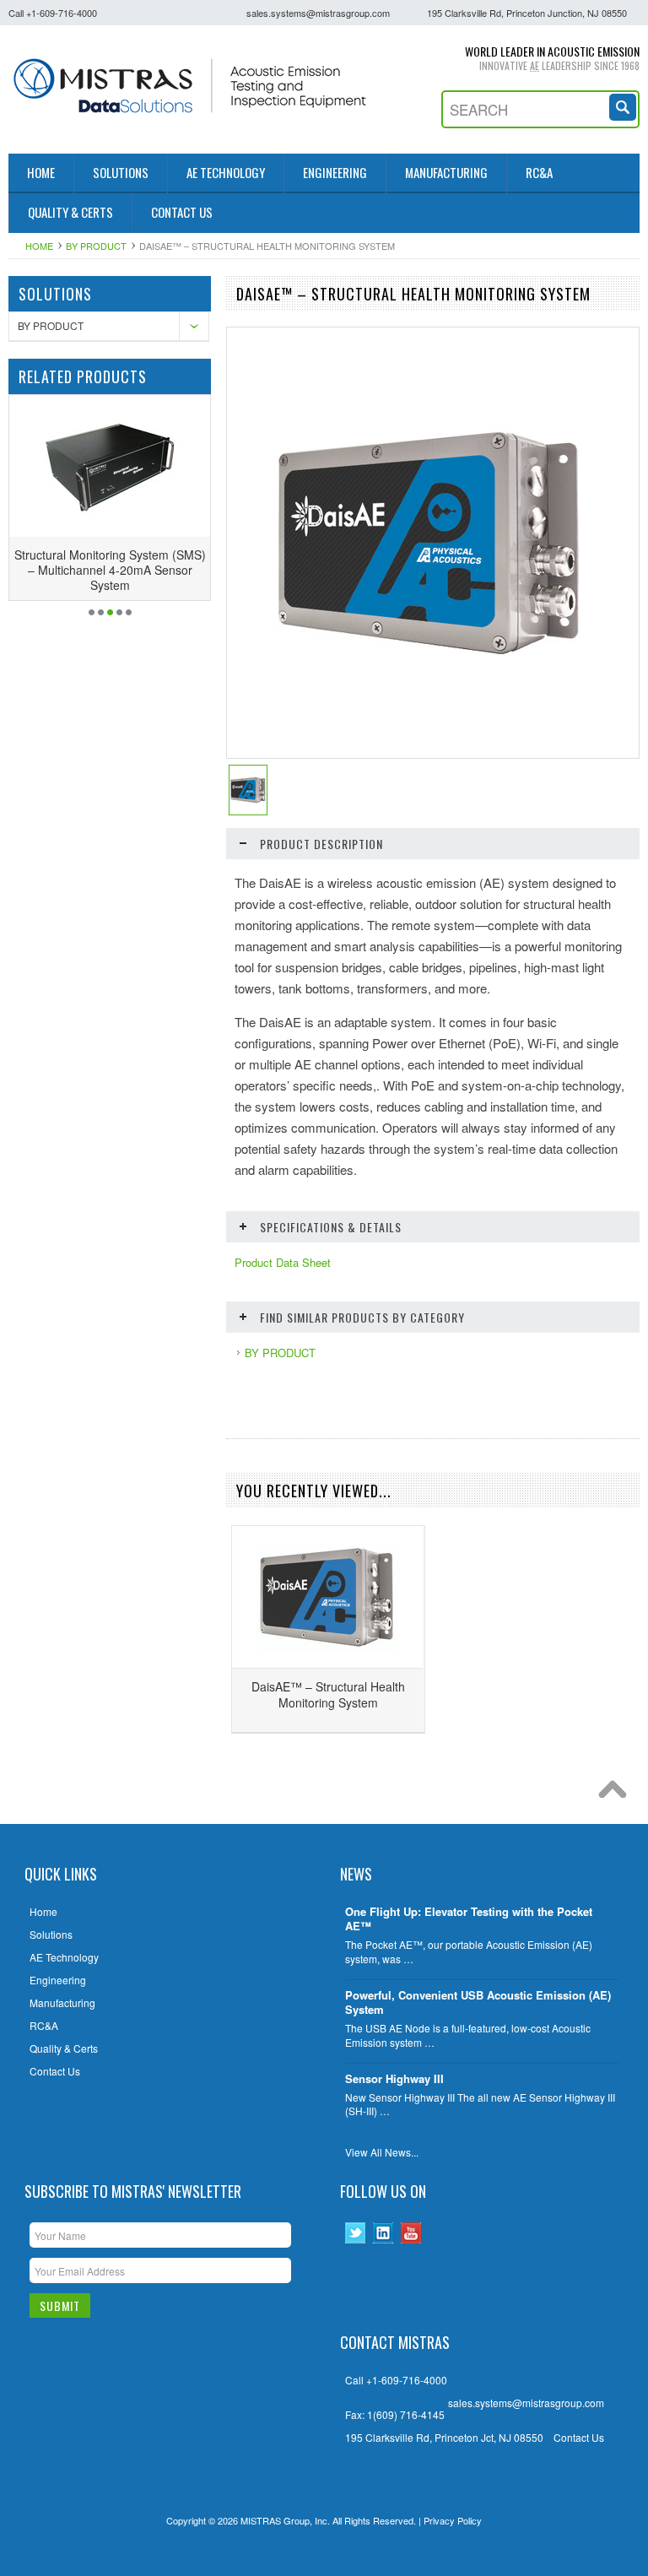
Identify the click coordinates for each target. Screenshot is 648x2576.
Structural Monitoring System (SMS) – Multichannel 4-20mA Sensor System (110, 570)
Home (39, 246)
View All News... (382, 2152)
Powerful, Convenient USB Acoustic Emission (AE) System (478, 2003)
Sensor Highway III (394, 2079)
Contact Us (579, 2438)
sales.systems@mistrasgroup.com (318, 13)
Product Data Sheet (283, 1263)
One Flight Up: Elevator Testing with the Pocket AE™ (469, 1919)
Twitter (356, 2233)
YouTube (411, 2233)
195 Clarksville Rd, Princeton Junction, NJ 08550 (527, 13)
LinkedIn (383, 2233)
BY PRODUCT (96, 246)
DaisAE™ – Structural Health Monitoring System (328, 1694)
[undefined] (430, 662)
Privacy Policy (453, 2520)
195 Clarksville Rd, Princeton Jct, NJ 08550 (444, 2438)
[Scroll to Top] (617, 1794)
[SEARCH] (624, 105)
